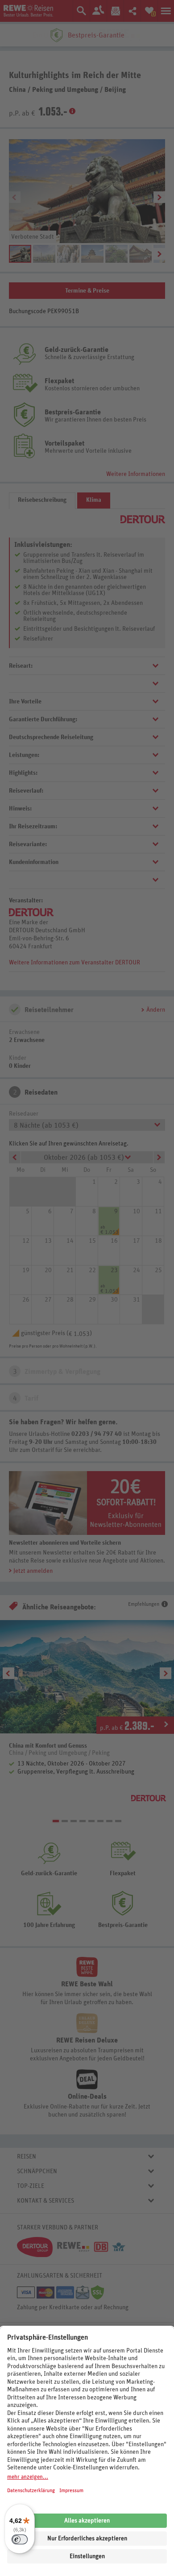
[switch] (20, 2539)
